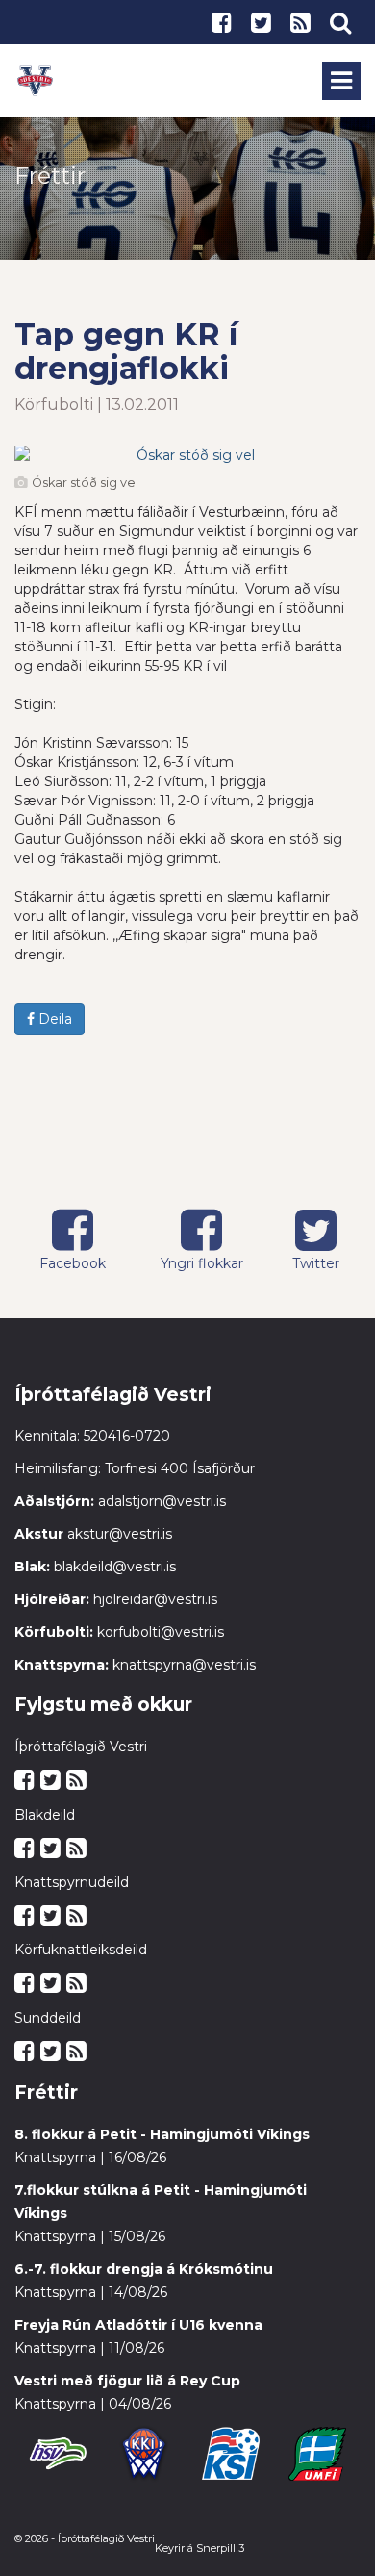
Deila (53, 1019)
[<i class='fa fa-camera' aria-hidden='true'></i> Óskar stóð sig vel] (187, 455)
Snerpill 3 (220, 2548)
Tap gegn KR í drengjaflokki (126, 351)
